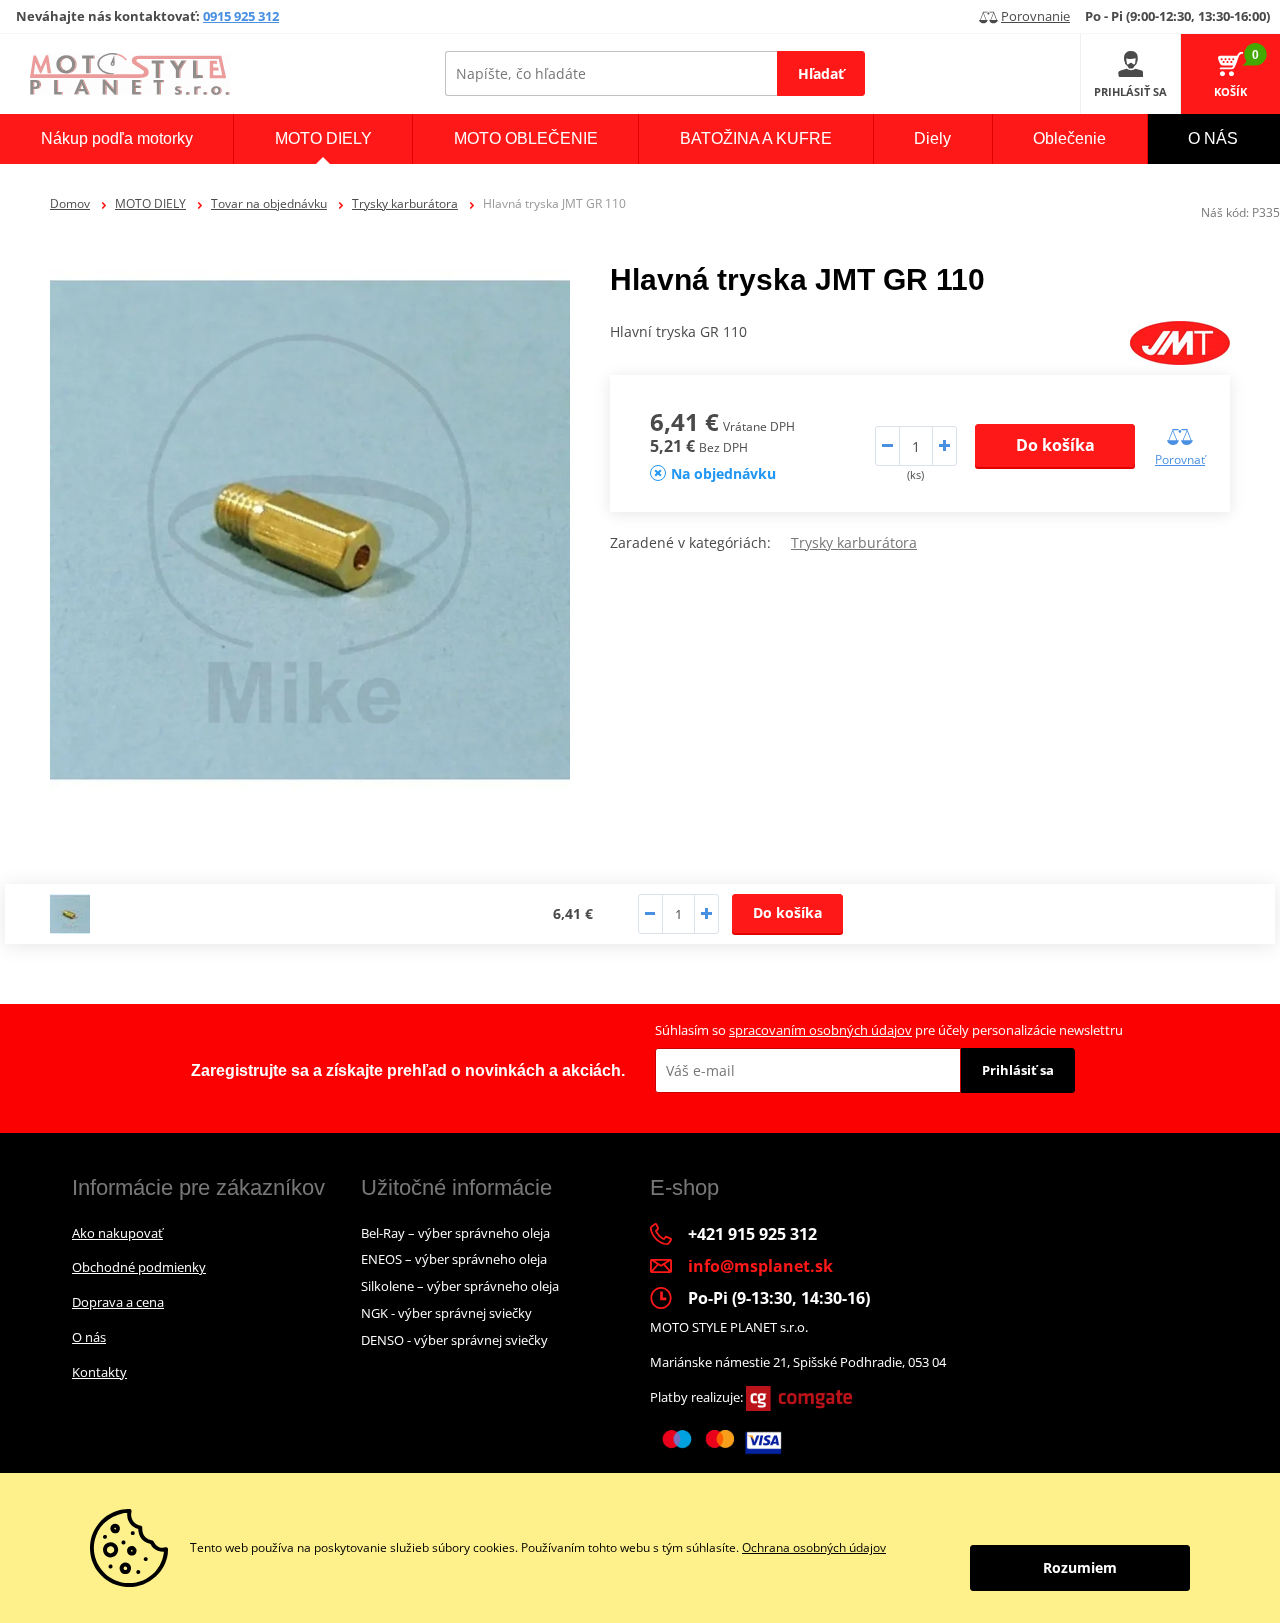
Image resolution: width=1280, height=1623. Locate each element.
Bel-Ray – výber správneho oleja (455, 1233)
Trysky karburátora (405, 203)
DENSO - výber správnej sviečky (454, 1340)
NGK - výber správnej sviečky (446, 1313)
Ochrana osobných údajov (814, 1547)
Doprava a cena (118, 1302)
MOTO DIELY (150, 203)
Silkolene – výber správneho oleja (460, 1286)
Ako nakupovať (117, 1233)
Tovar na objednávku (269, 203)
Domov (70, 203)
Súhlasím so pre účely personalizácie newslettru (889, 1030)
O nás (89, 1337)
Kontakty (99, 1372)
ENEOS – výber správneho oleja (454, 1259)
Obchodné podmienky (139, 1267)
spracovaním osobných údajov (820, 1030)
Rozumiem (1080, 1567)
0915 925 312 (241, 16)
